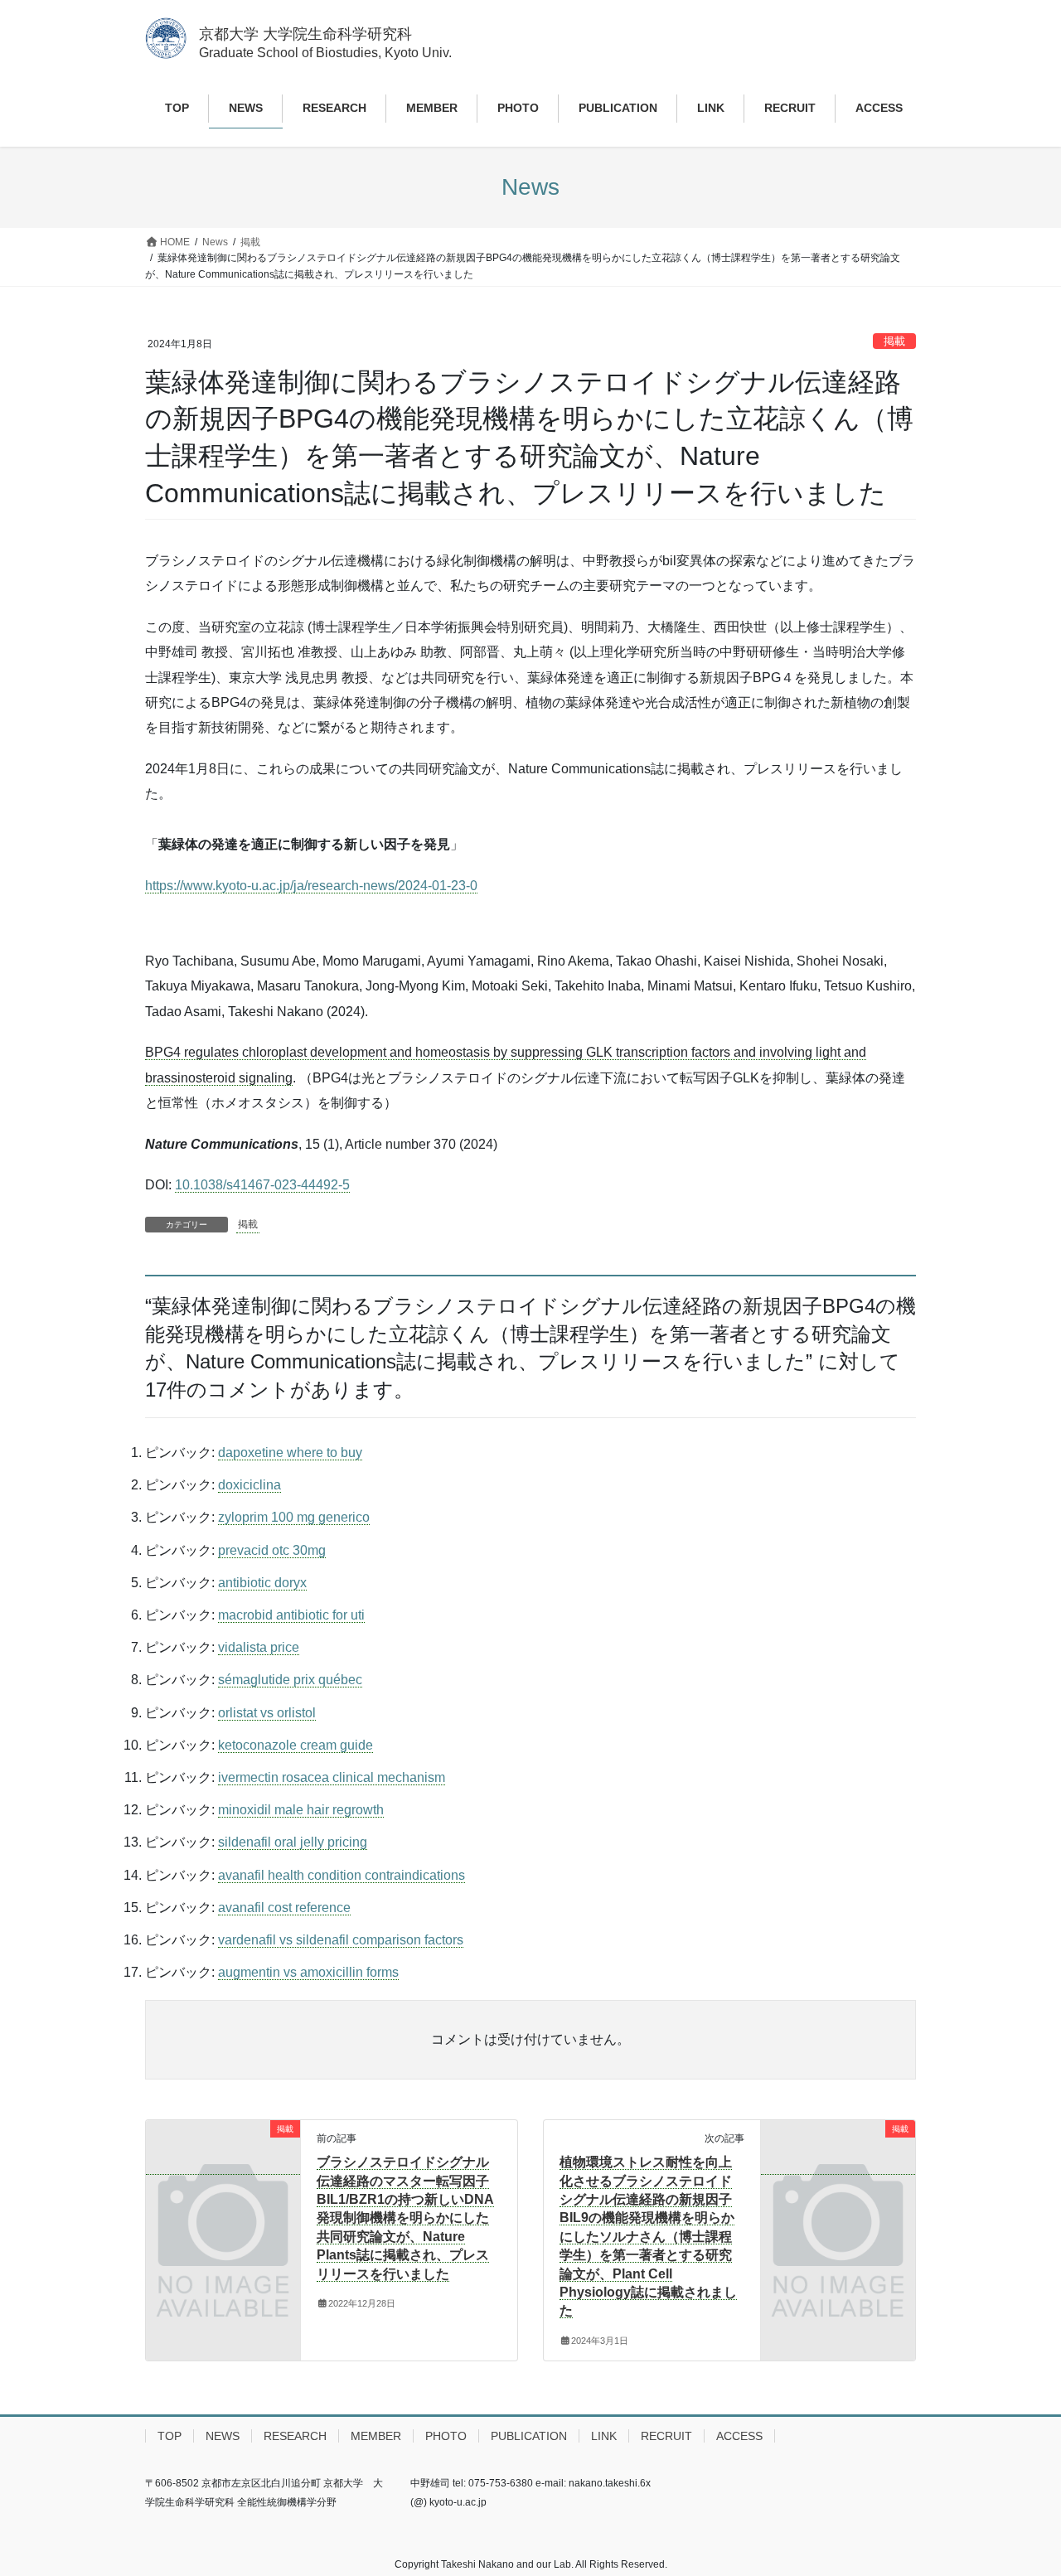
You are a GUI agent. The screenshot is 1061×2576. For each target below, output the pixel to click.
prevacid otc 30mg (272, 1550)
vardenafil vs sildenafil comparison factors (341, 1940)
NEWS (223, 2436)
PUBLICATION (529, 2436)
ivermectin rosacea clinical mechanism (332, 1777)
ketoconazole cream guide (296, 1745)
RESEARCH (295, 2436)
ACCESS (739, 2436)
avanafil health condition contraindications (342, 1875)
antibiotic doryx (262, 1583)
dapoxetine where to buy (290, 1453)
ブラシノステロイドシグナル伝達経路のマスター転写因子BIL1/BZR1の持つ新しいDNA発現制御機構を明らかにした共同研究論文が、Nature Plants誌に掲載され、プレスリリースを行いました (405, 2218)
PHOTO (446, 2436)
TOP (170, 2436)
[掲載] (223, 2167)
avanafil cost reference (284, 1908)
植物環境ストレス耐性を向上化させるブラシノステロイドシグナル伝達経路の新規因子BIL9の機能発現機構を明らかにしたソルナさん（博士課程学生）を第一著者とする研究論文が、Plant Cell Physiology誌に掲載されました (648, 2236)
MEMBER (376, 2436)
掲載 (894, 341)
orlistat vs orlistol (267, 1713)
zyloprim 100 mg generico (294, 1517)
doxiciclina (250, 1485)
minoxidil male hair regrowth (301, 1810)
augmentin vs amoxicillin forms (308, 1972)
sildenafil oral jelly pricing (293, 1842)
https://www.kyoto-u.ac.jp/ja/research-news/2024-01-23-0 (311, 886)
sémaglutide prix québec (290, 1680)
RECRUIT (666, 2436)
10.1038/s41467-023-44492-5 (262, 1185)
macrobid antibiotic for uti (291, 1615)
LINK (604, 2436)
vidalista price (259, 1647)
